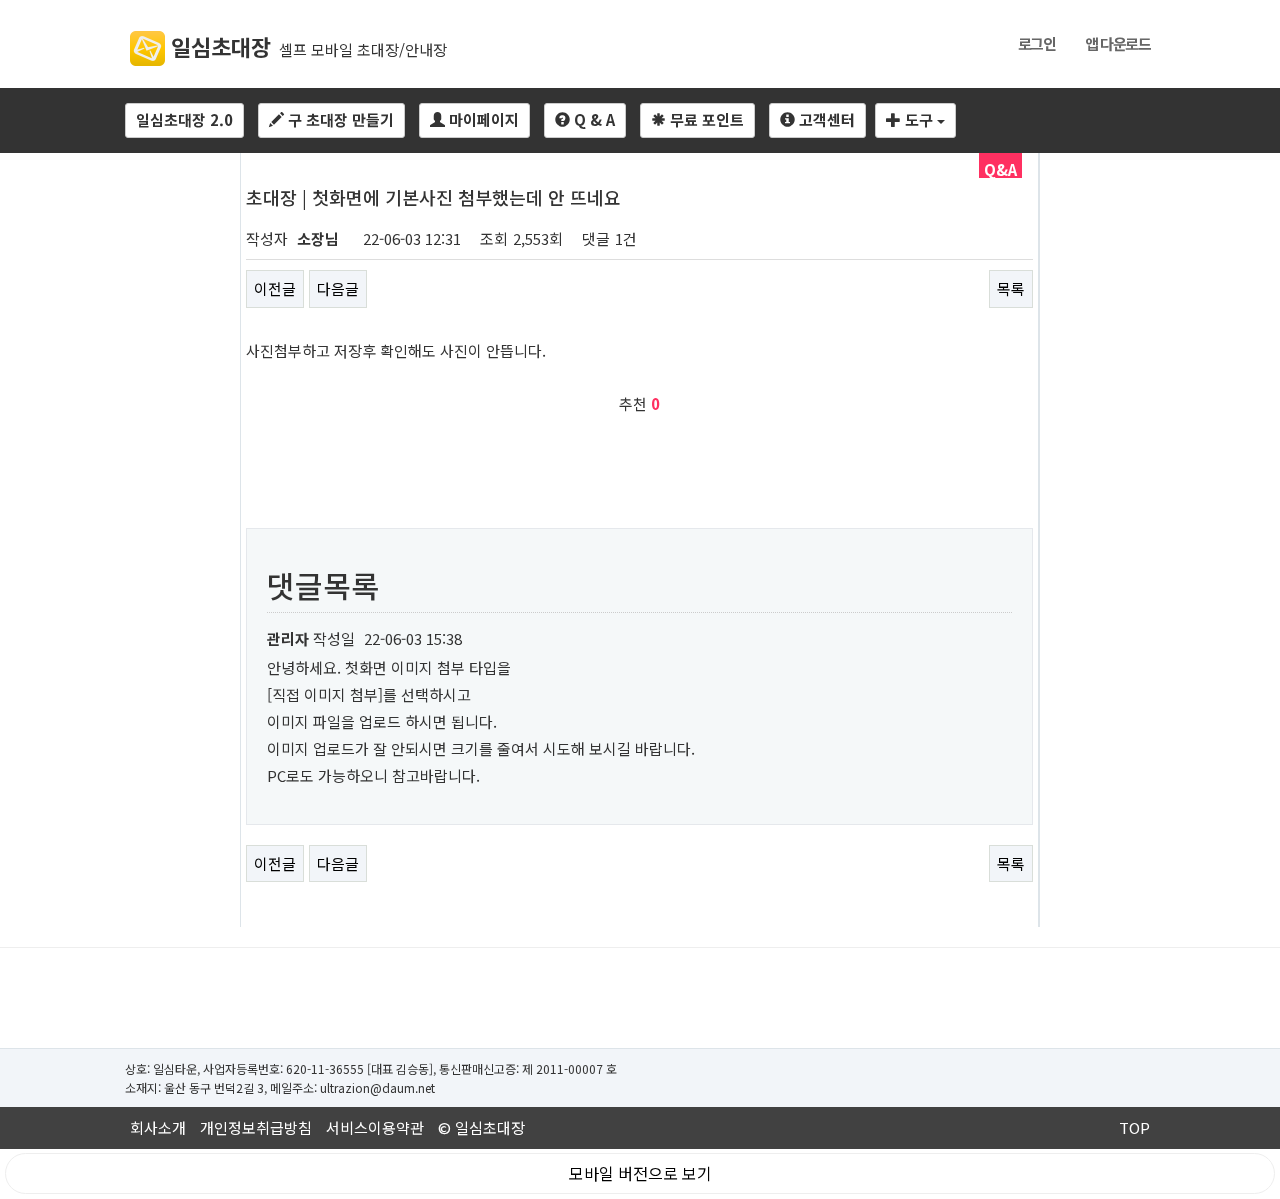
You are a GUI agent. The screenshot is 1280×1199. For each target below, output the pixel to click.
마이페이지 (482, 119)
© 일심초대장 (481, 1127)
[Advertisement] (640, 998)
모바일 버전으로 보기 (640, 1173)
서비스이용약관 (375, 1127)
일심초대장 (218, 46)
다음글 (338, 288)
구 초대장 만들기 (339, 119)
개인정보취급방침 (256, 1127)
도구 (919, 119)
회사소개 (158, 1127)
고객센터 (825, 119)
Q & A (592, 119)
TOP (1134, 1127)
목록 (1011, 288)
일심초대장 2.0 (184, 119)
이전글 (275, 288)
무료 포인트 (705, 119)
